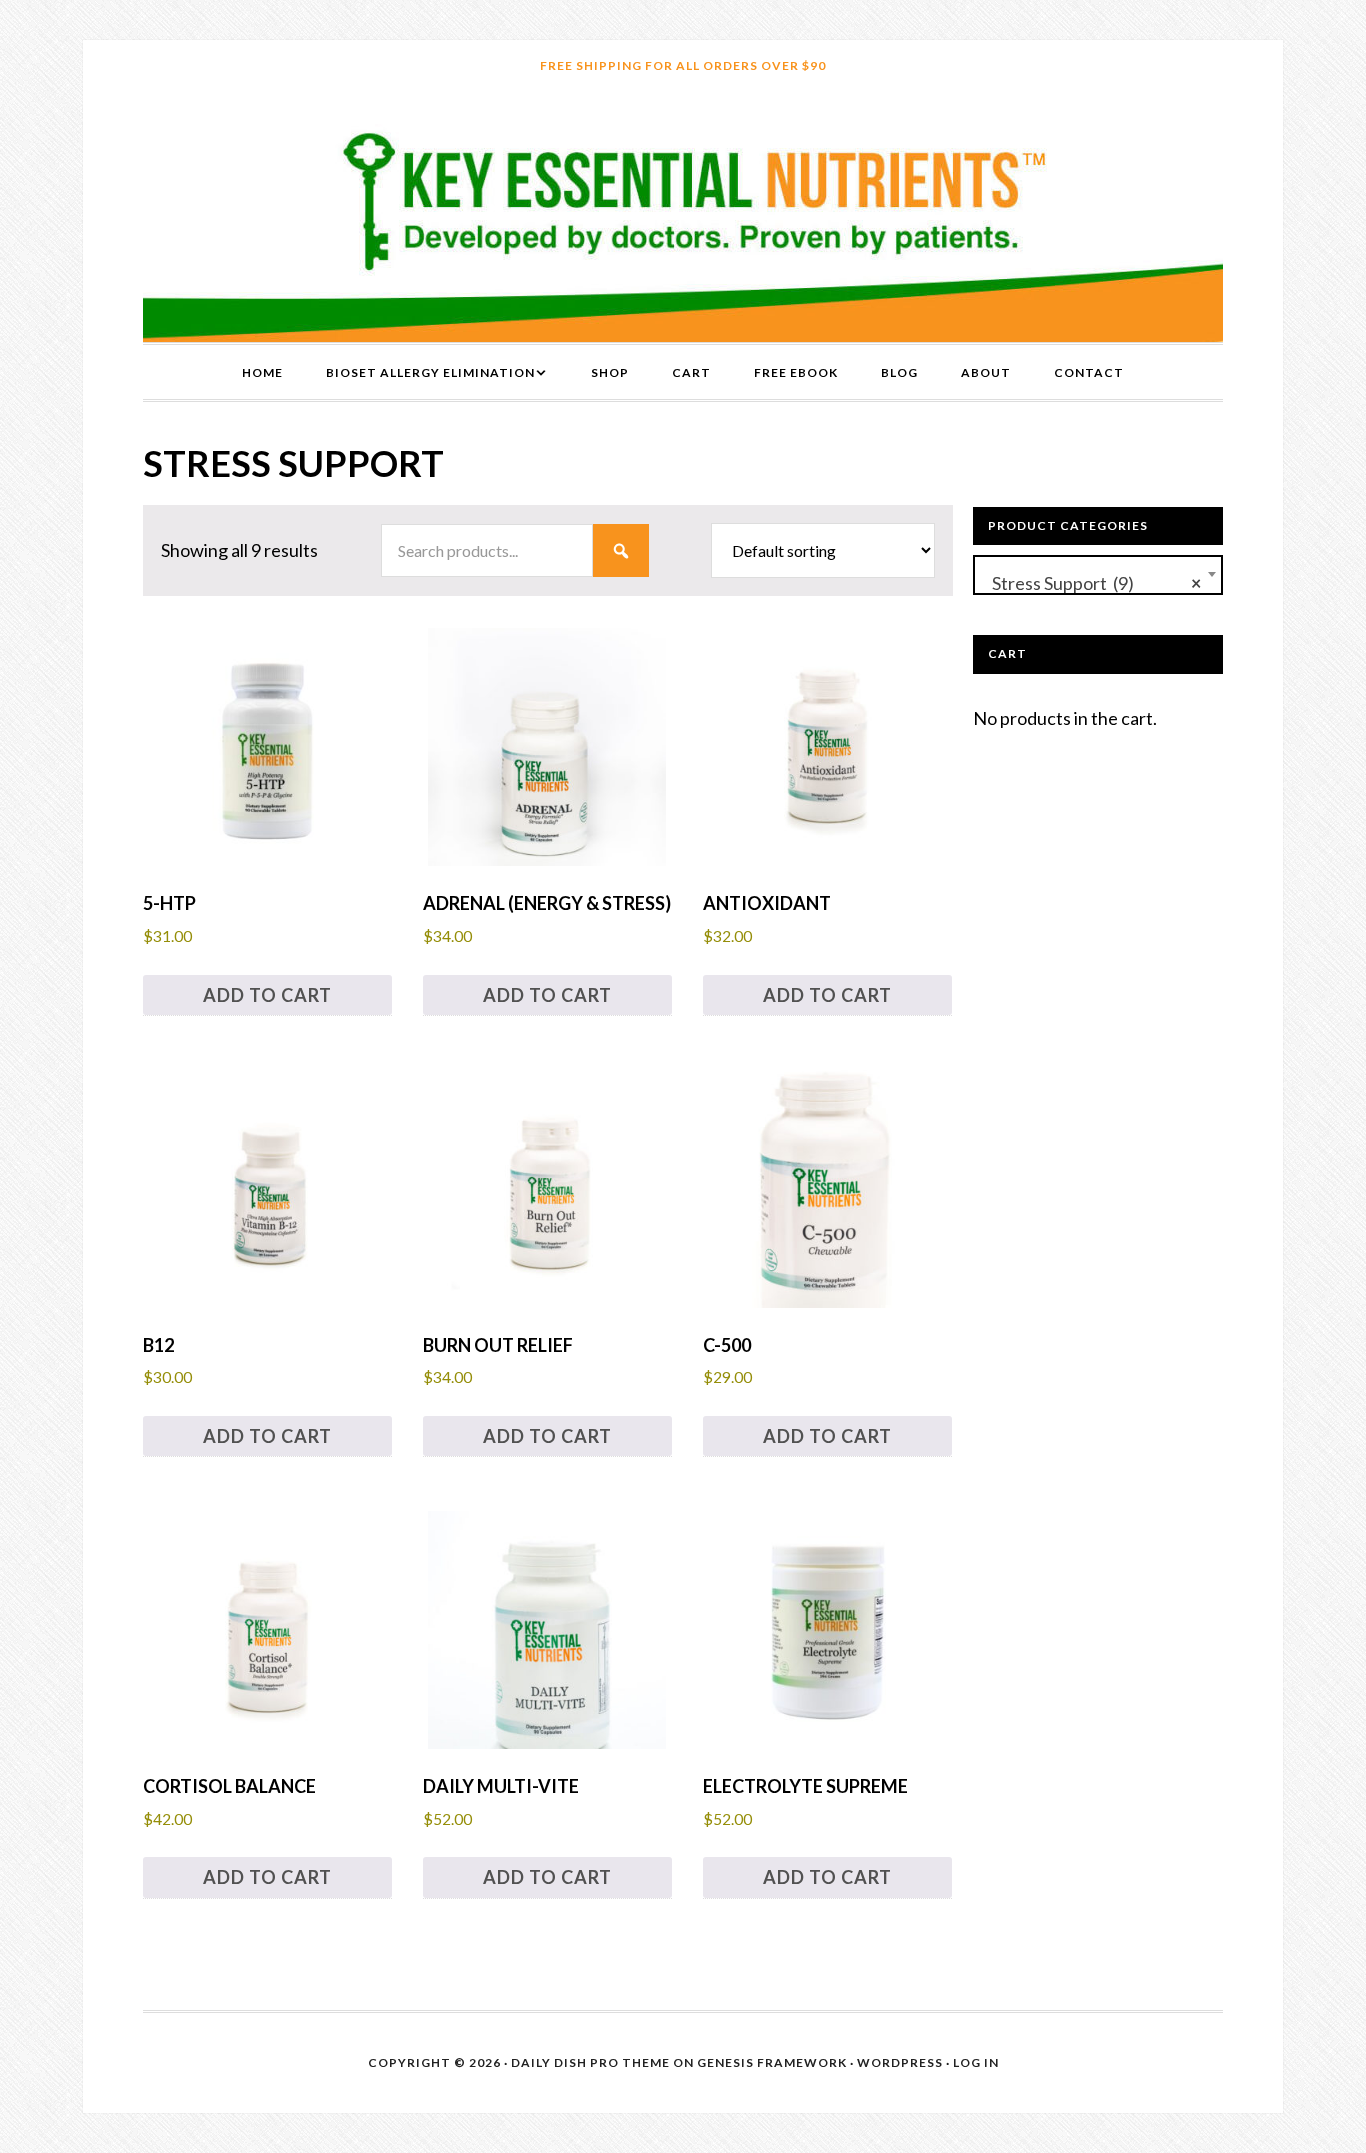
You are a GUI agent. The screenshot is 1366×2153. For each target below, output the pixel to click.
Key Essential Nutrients (683, 217)
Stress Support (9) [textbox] (1092, 583)
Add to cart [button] (267, 995)
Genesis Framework (772, 2062)
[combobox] (1098, 575)
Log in (976, 2062)
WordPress (900, 2062)
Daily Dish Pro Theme (590, 2062)
